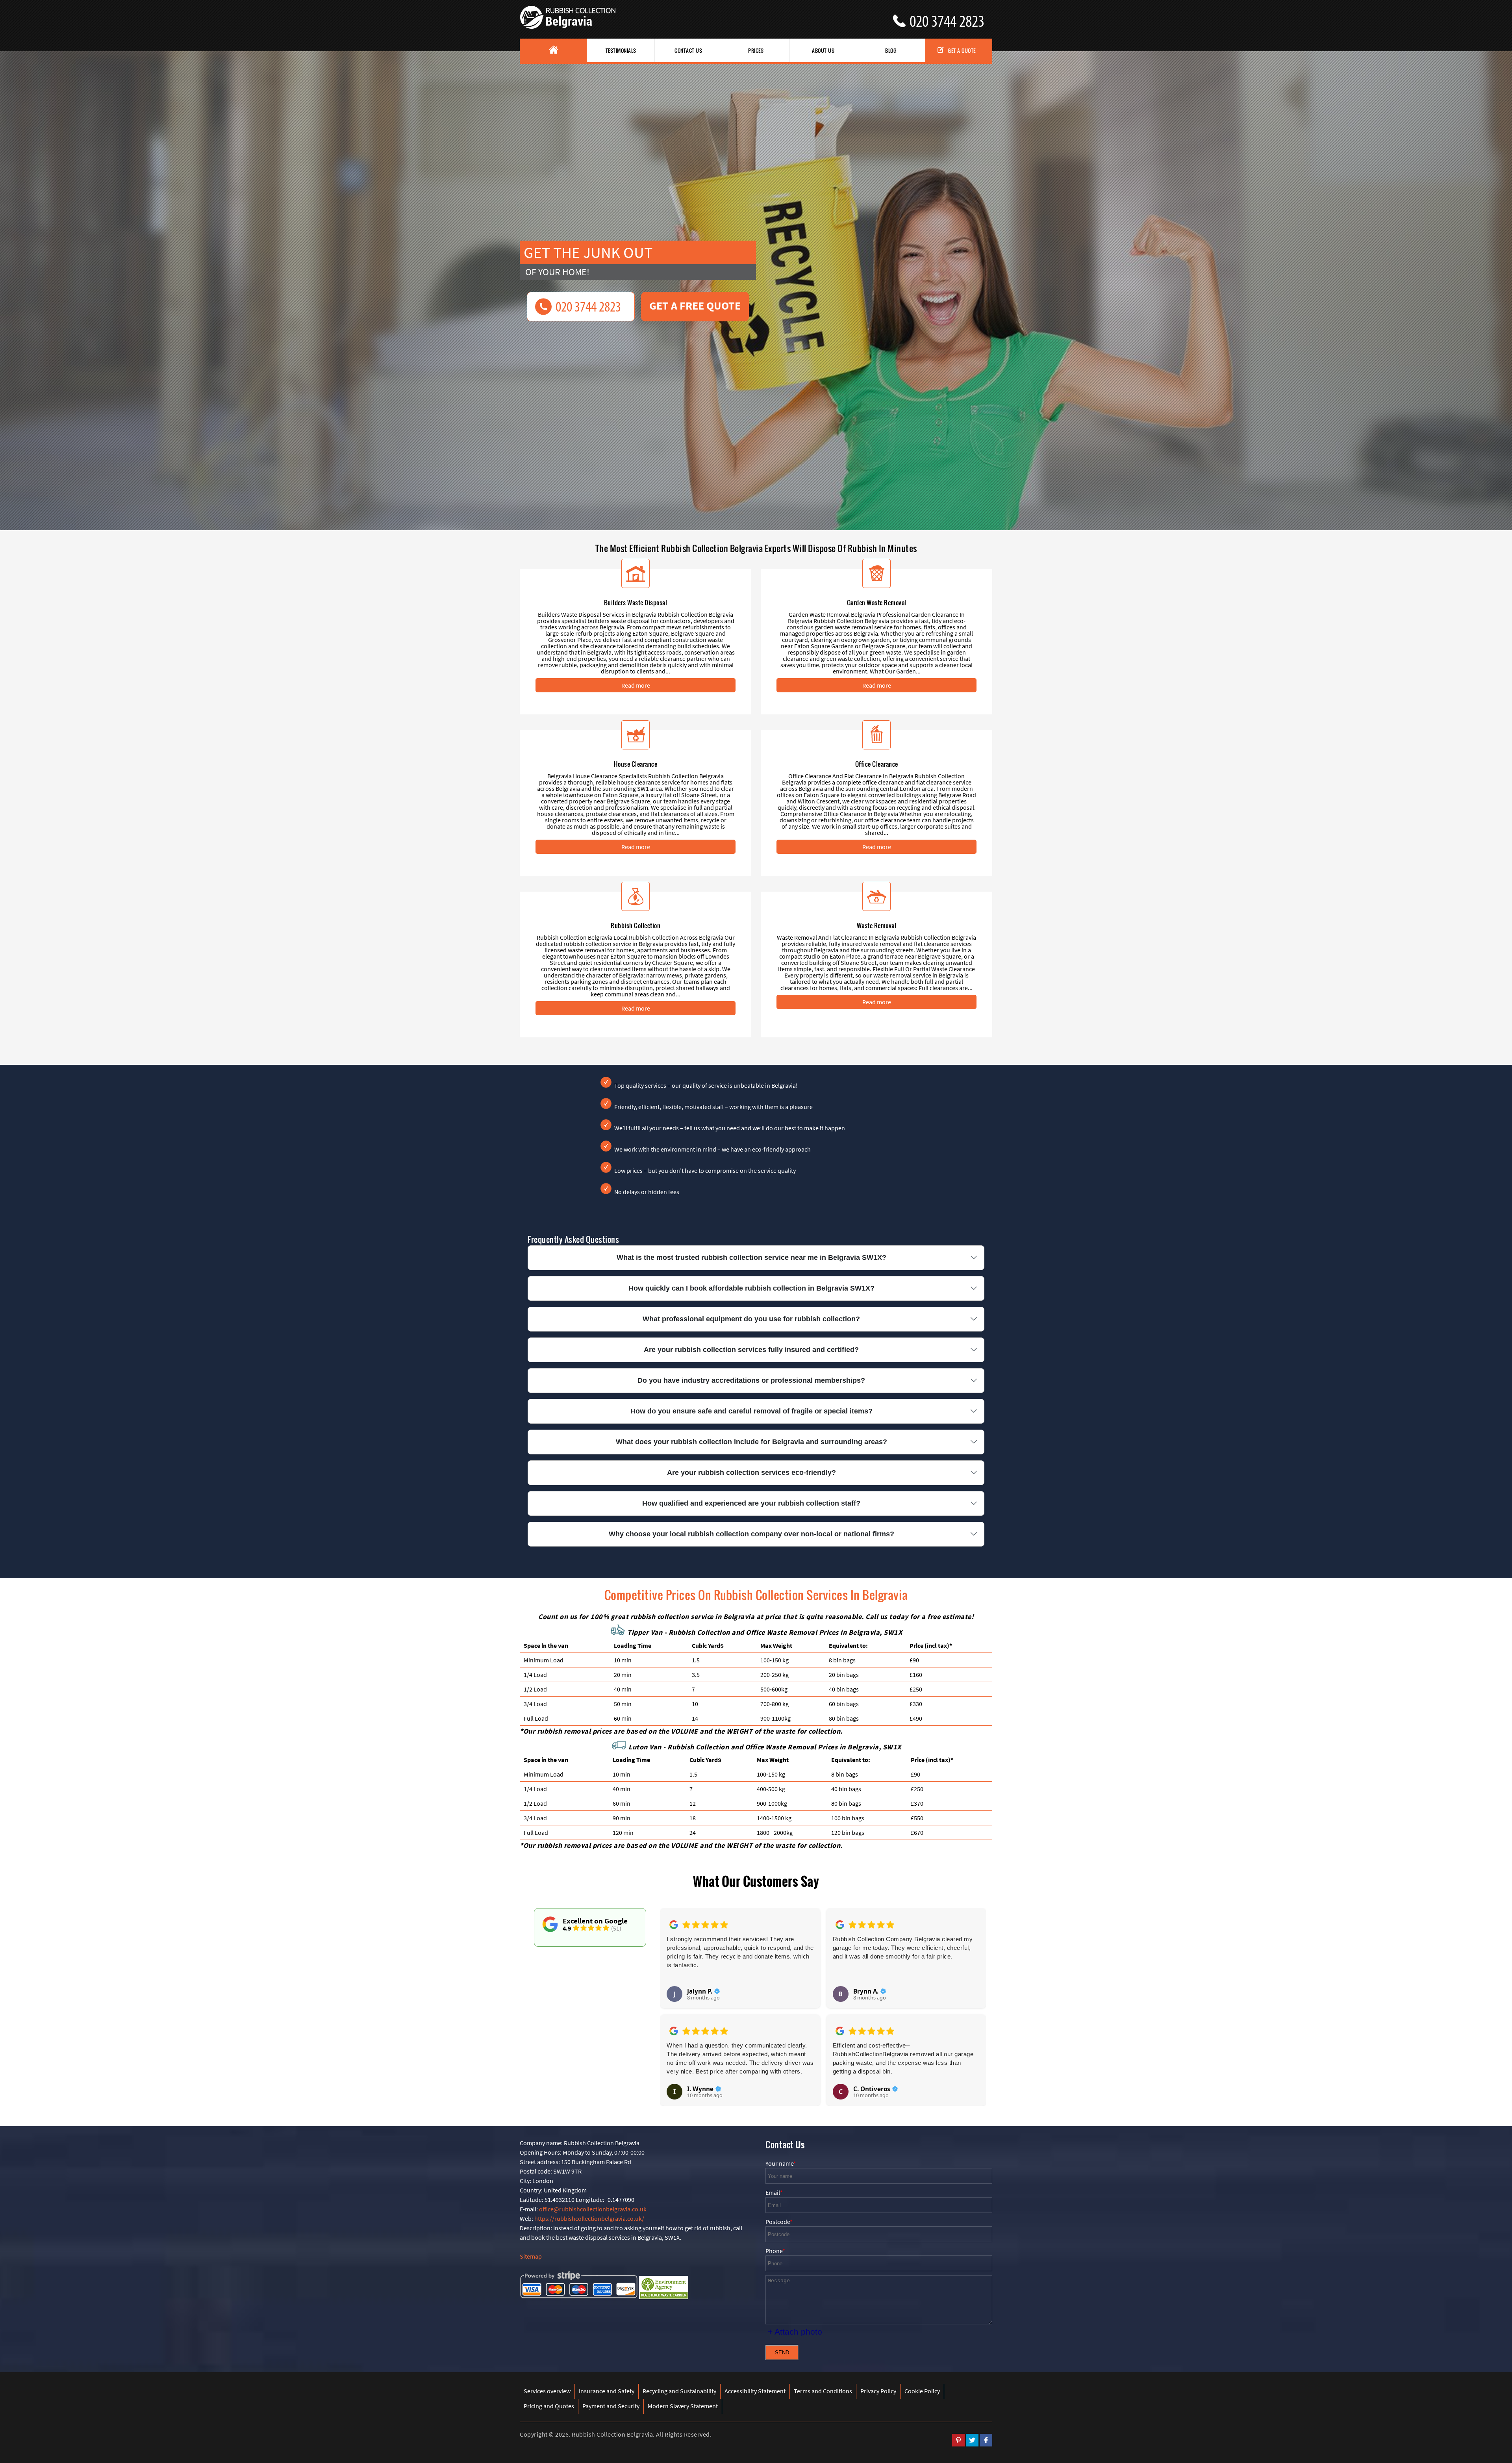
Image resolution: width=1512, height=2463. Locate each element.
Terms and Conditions (823, 2391)
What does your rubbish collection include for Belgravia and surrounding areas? (751, 1442)
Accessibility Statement (755, 2391)
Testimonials (621, 50)
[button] (672, 1998)
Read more (636, 685)
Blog (891, 50)
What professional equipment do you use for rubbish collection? (751, 1319)
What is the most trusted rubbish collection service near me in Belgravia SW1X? (751, 1257)
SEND (782, 2353)
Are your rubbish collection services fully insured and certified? (751, 1350)
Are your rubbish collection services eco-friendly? (751, 1473)
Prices (756, 50)
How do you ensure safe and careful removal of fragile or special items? (751, 1411)
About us (823, 50)
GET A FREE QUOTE (695, 306)
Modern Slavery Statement (683, 2406)
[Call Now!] (951, 18)
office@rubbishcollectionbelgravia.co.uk (593, 2209)
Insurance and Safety (607, 2391)
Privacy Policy (878, 2391)
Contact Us (688, 50)
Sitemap (531, 2256)
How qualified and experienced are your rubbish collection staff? (751, 1503)
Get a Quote (962, 50)
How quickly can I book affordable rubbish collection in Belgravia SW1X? (751, 1288)
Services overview (547, 2391)
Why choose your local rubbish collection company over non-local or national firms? (751, 1534)
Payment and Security (611, 2406)
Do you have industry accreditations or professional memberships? (751, 1380)
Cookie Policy (922, 2391)
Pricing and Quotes (549, 2406)
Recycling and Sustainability (679, 2391)
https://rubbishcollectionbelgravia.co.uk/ (589, 2218)
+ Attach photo (795, 2332)
